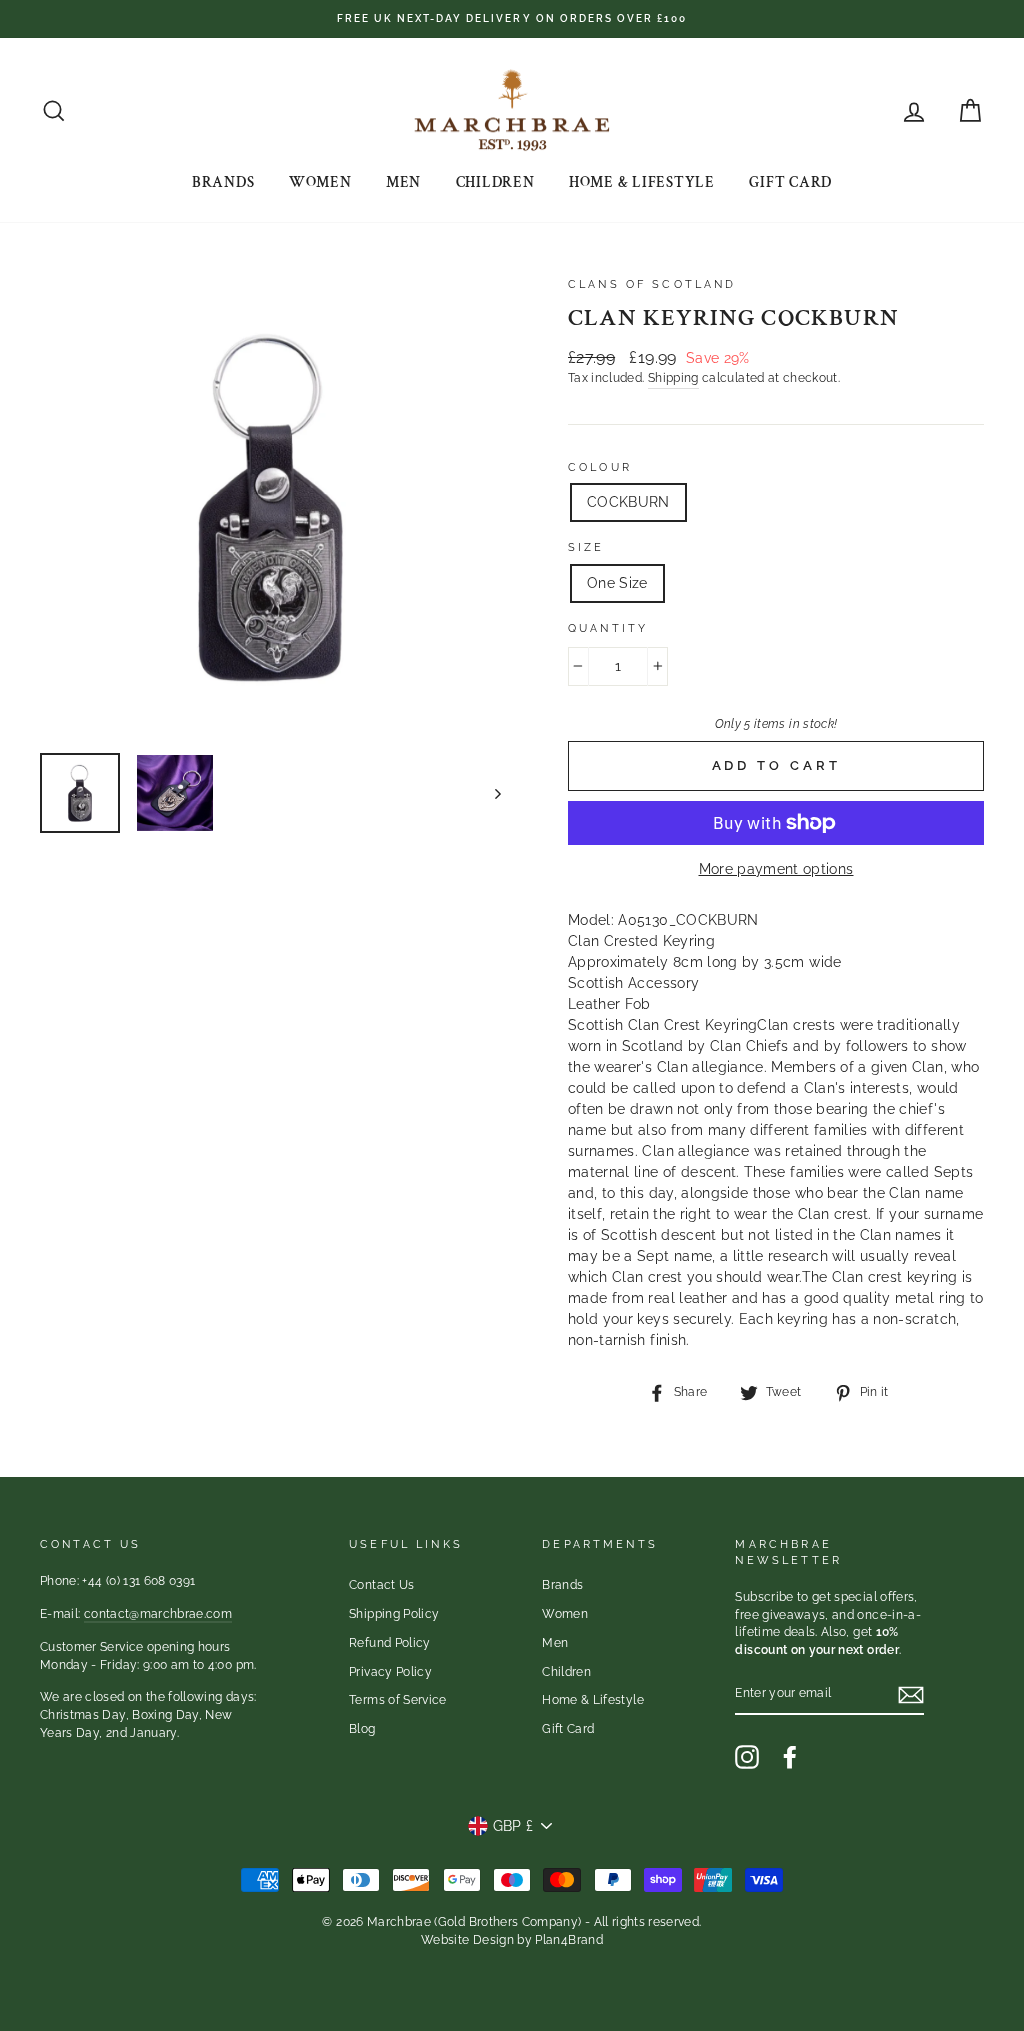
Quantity (608, 628)
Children (495, 182)
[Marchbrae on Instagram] (747, 1757)
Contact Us (382, 1585)
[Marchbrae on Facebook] (790, 1757)
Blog (362, 1729)
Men (403, 182)
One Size (617, 583)
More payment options (776, 869)
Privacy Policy (390, 1672)
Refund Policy (390, 1643)
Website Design (467, 1940)
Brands (223, 182)
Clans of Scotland (652, 284)
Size (586, 547)
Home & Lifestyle (642, 182)
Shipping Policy (394, 1614)
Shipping (673, 378)
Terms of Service (398, 1700)
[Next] (488, 793)
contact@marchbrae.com (158, 1614)
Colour (600, 467)
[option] (512, 19)
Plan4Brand (569, 1940)
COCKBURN (628, 502)
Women (320, 182)
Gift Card (790, 182)
